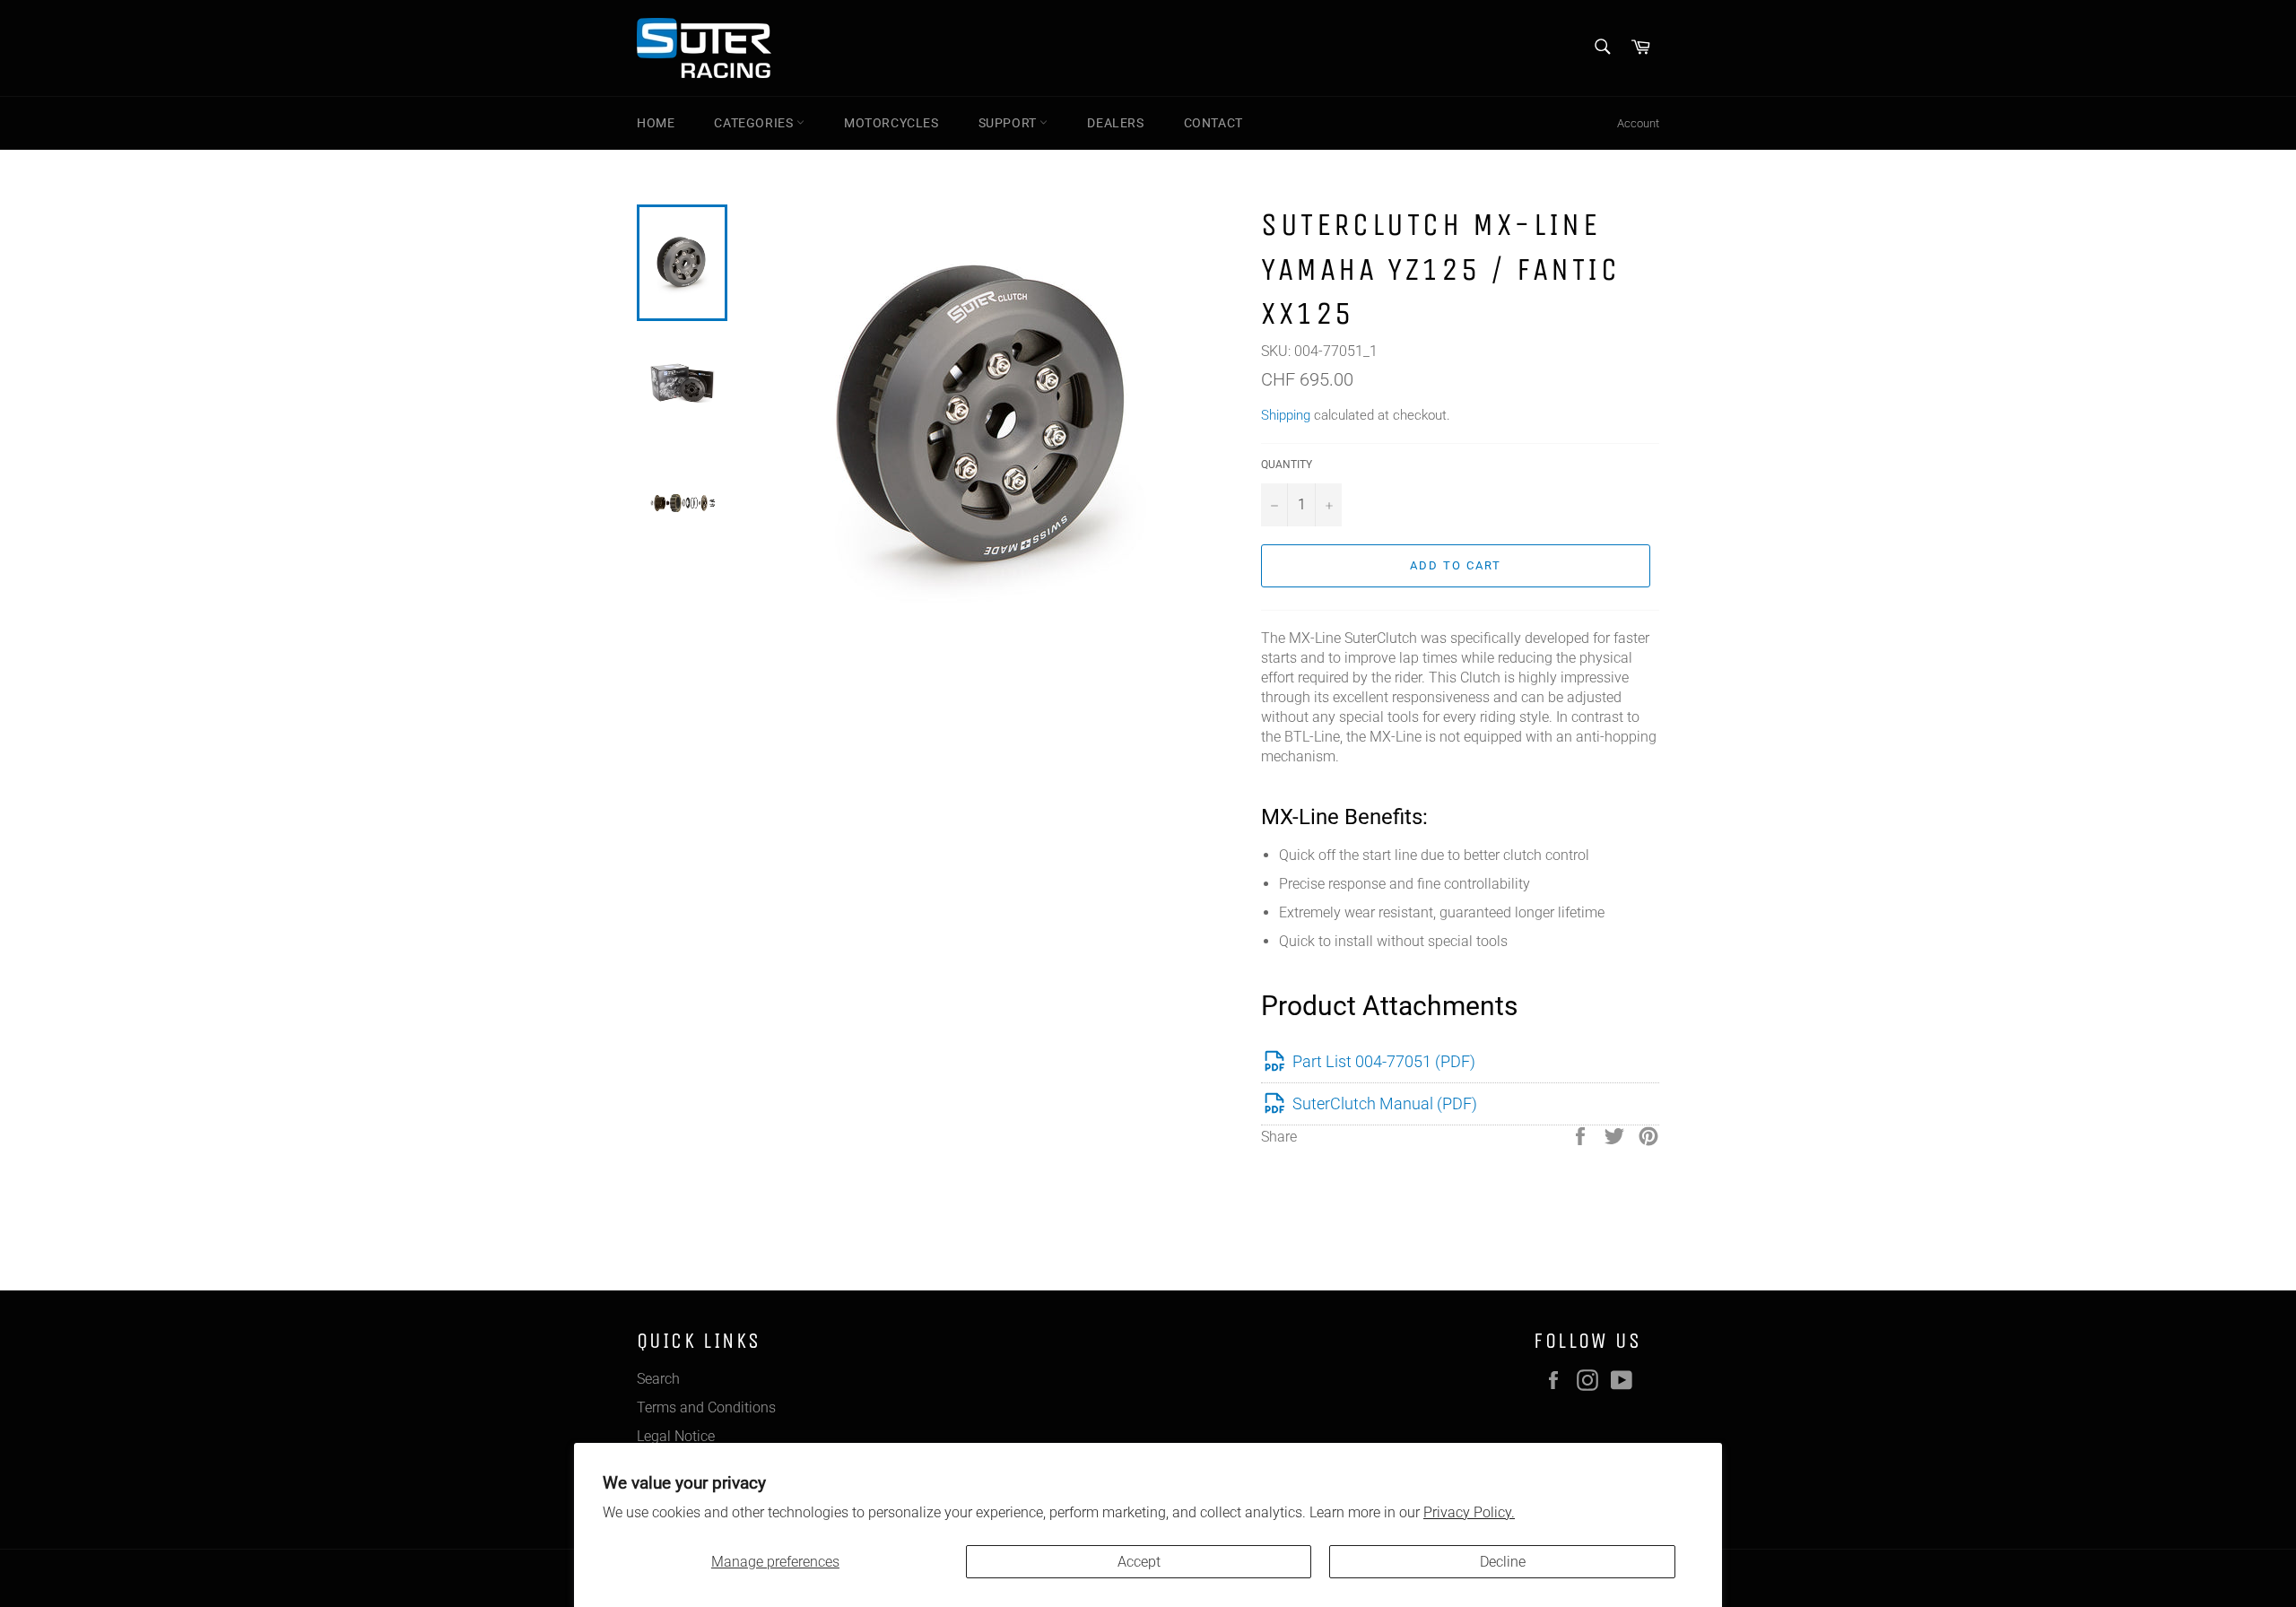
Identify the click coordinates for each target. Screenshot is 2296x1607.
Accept (1139, 1562)
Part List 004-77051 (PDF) (1384, 1061)
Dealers (1115, 123)
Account (1638, 123)
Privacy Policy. (1469, 1512)
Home (656, 123)
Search (658, 1379)
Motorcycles (891, 123)
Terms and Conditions (706, 1407)
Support (1009, 123)
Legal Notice (676, 1436)
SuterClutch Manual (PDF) (1385, 1103)
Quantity (1287, 465)
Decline (1503, 1562)
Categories (755, 123)
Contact (1213, 123)
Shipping (1286, 415)
